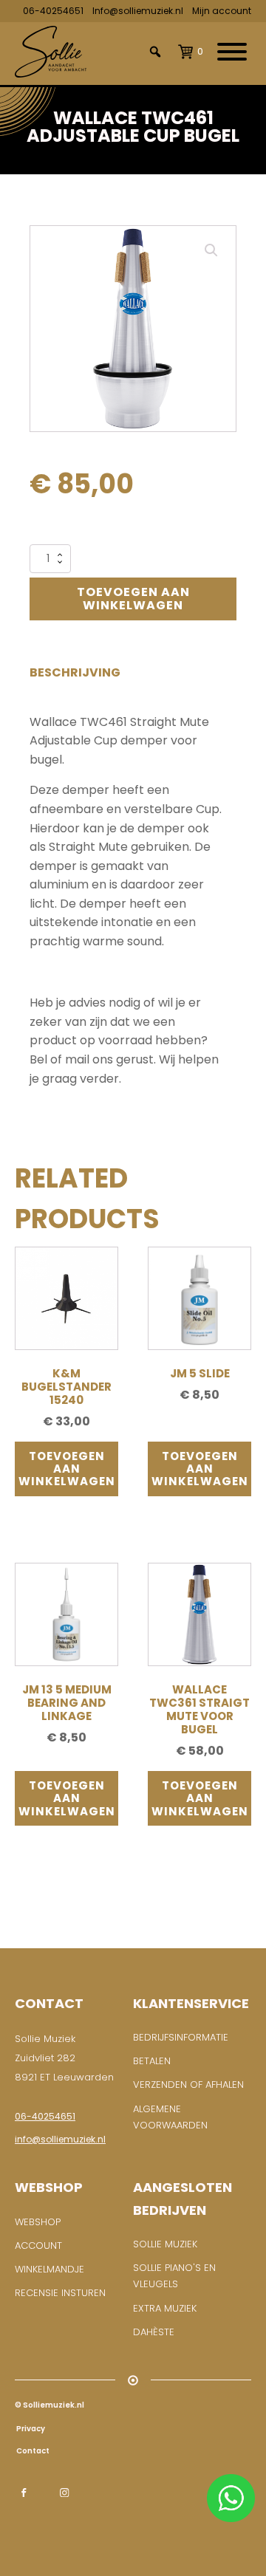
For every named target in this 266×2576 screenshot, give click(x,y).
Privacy (30, 2429)
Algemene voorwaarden (170, 2117)
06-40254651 (53, 11)
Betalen (152, 2061)
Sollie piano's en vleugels (174, 2276)
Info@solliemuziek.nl (138, 11)
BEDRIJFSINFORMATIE (181, 2037)
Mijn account (222, 11)
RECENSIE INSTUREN (60, 2293)
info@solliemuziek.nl (60, 2139)
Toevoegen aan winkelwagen (133, 599)
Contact (32, 2451)
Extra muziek (165, 2308)
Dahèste (154, 2332)
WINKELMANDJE (50, 2269)
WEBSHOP (38, 2222)
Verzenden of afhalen (188, 2085)
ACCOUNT (38, 2246)
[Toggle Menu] (232, 52)
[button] (211, 250)
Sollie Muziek (165, 2244)
